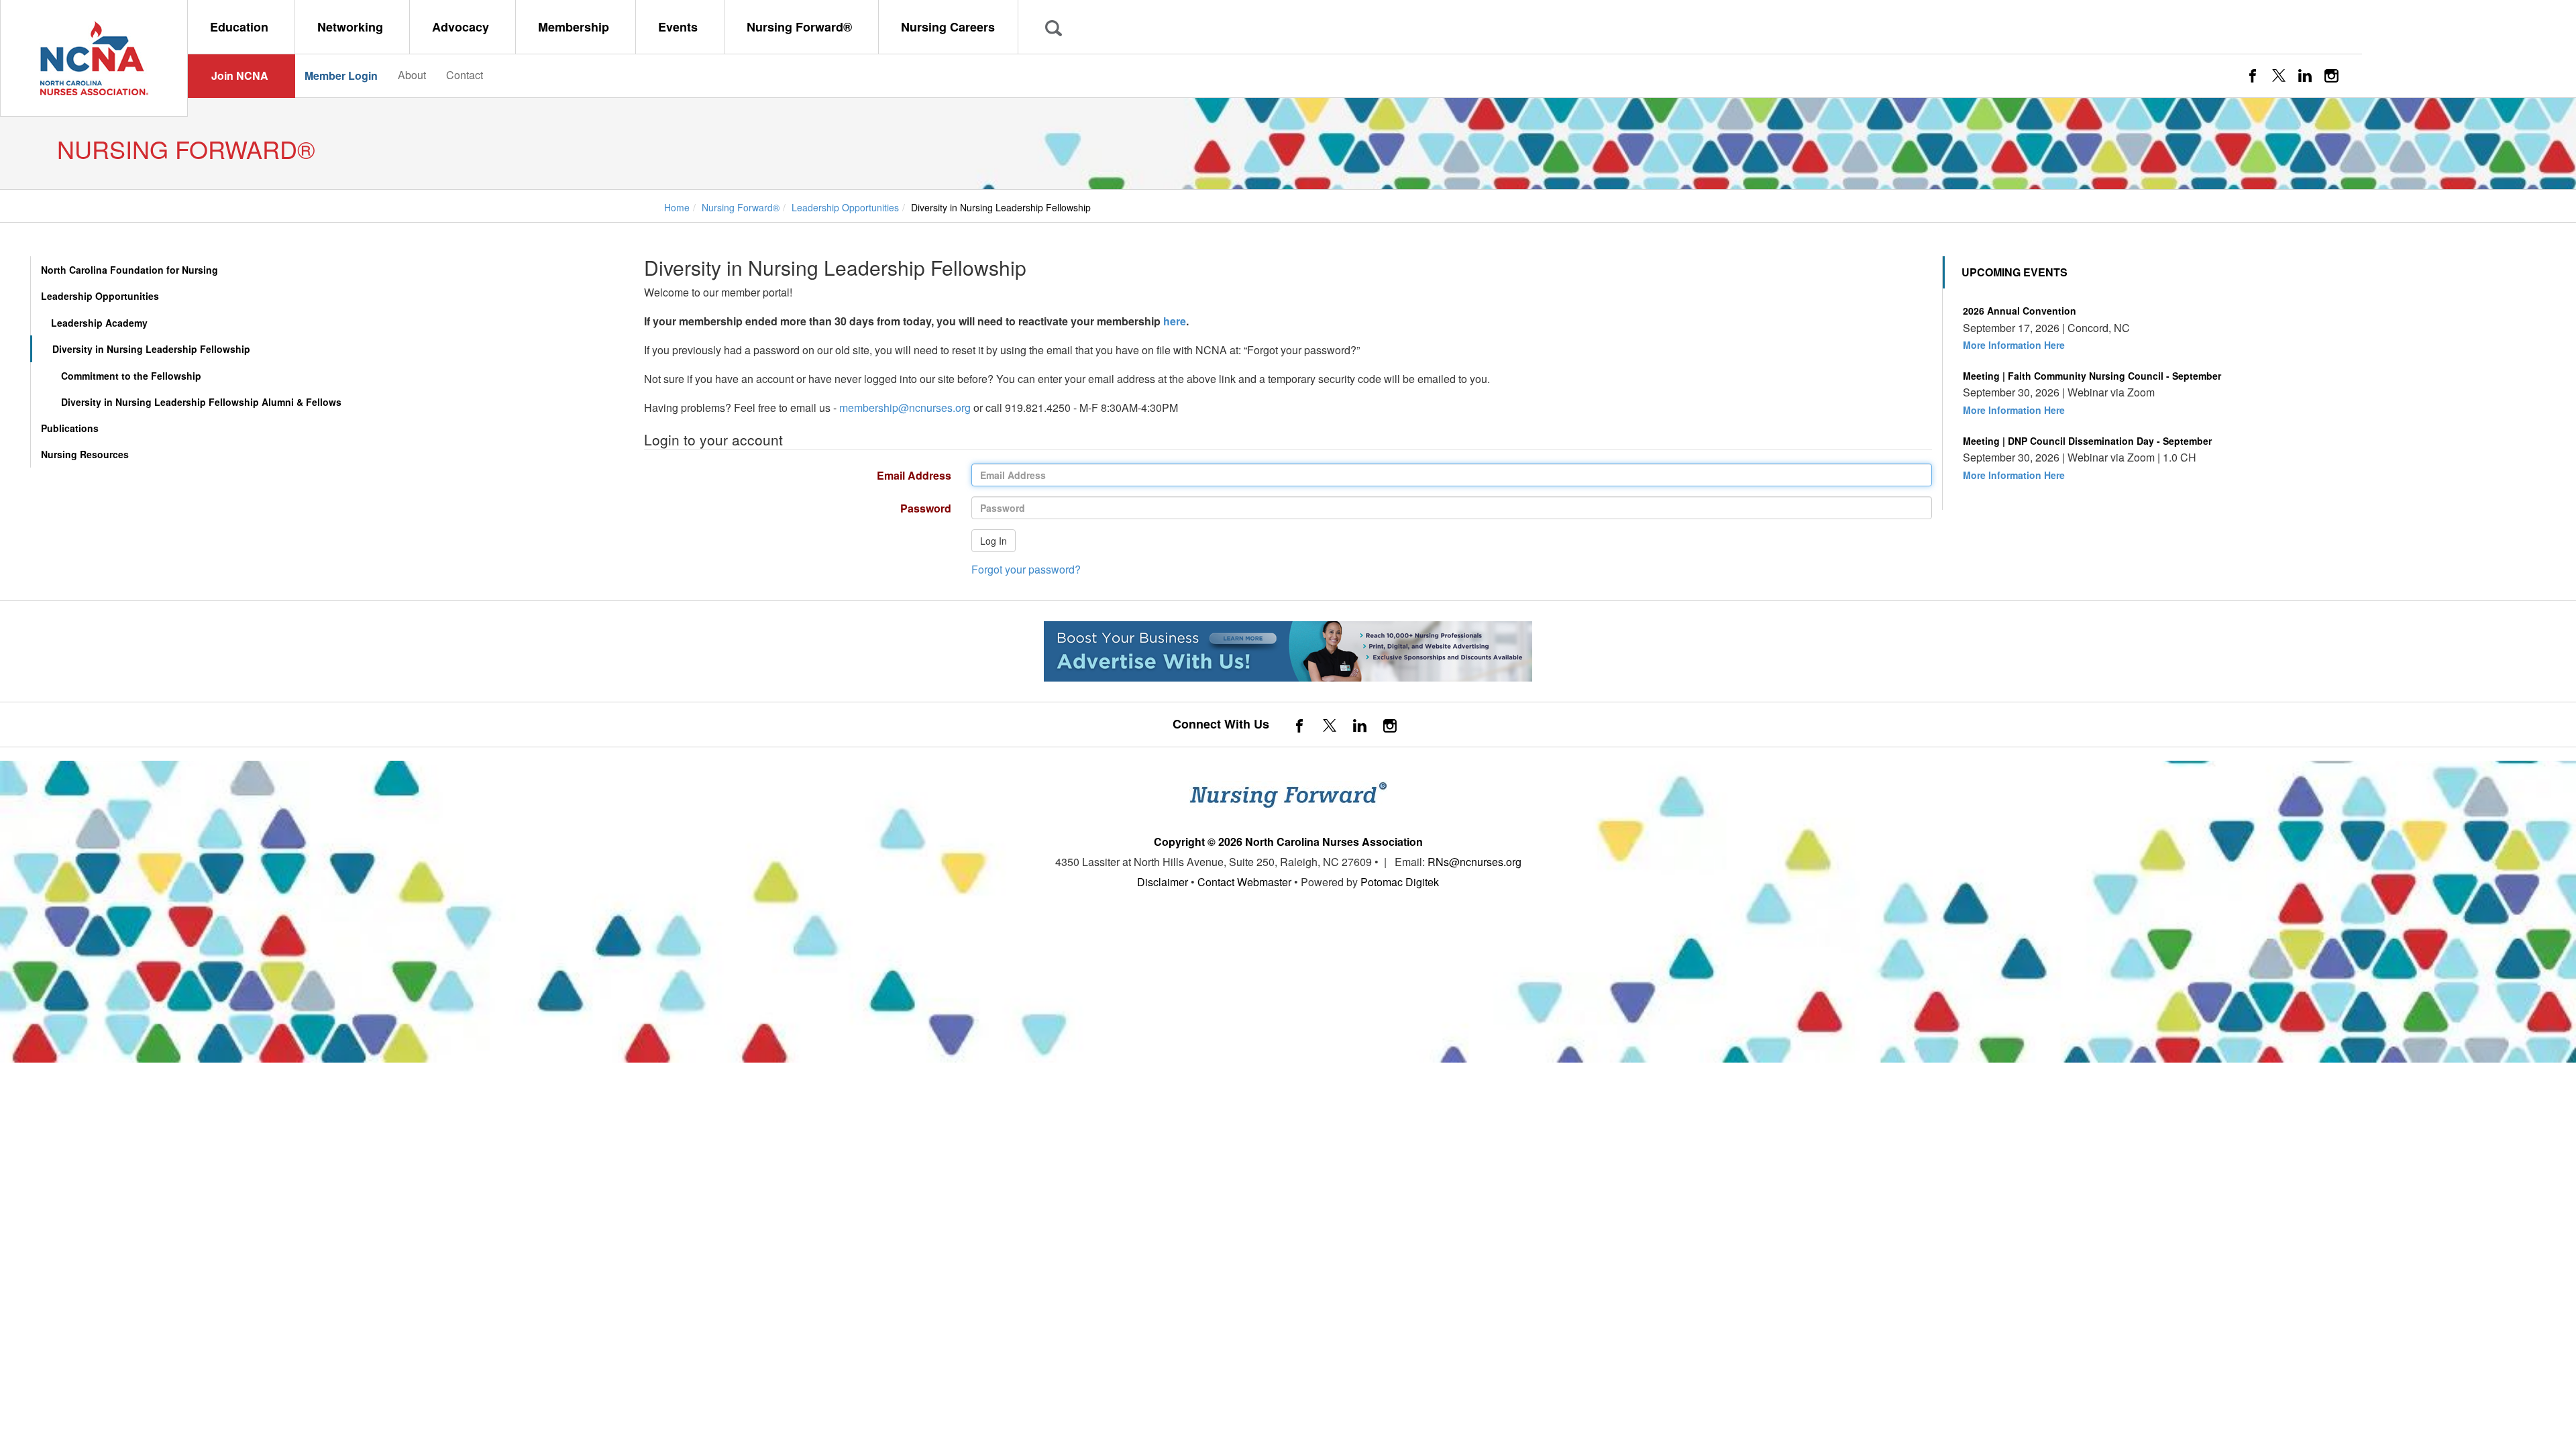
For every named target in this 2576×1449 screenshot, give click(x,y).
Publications (70, 428)
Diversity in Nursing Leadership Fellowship (151, 349)
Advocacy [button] (462, 27)
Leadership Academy (99, 323)
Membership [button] (575, 27)
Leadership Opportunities (100, 296)
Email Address (793, 475)
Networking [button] (352, 27)
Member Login (341, 75)
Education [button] (241, 27)
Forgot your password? (1026, 569)
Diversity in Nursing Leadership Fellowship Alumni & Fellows (201, 402)
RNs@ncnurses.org (1474, 862)
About (412, 75)
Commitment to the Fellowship (131, 376)
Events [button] (680, 27)
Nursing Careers (948, 27)
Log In (994, 541)
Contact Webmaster (1244, 882)
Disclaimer (1163, 882)
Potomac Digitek (1400, 882)
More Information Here (2014, 345)
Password (793, 508)
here (1175, 321)
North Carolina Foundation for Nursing (129, 270)
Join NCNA (240, 75)
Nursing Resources (85, 454)
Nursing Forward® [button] (801, 27)
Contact (465, 75)
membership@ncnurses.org (905, 408)
